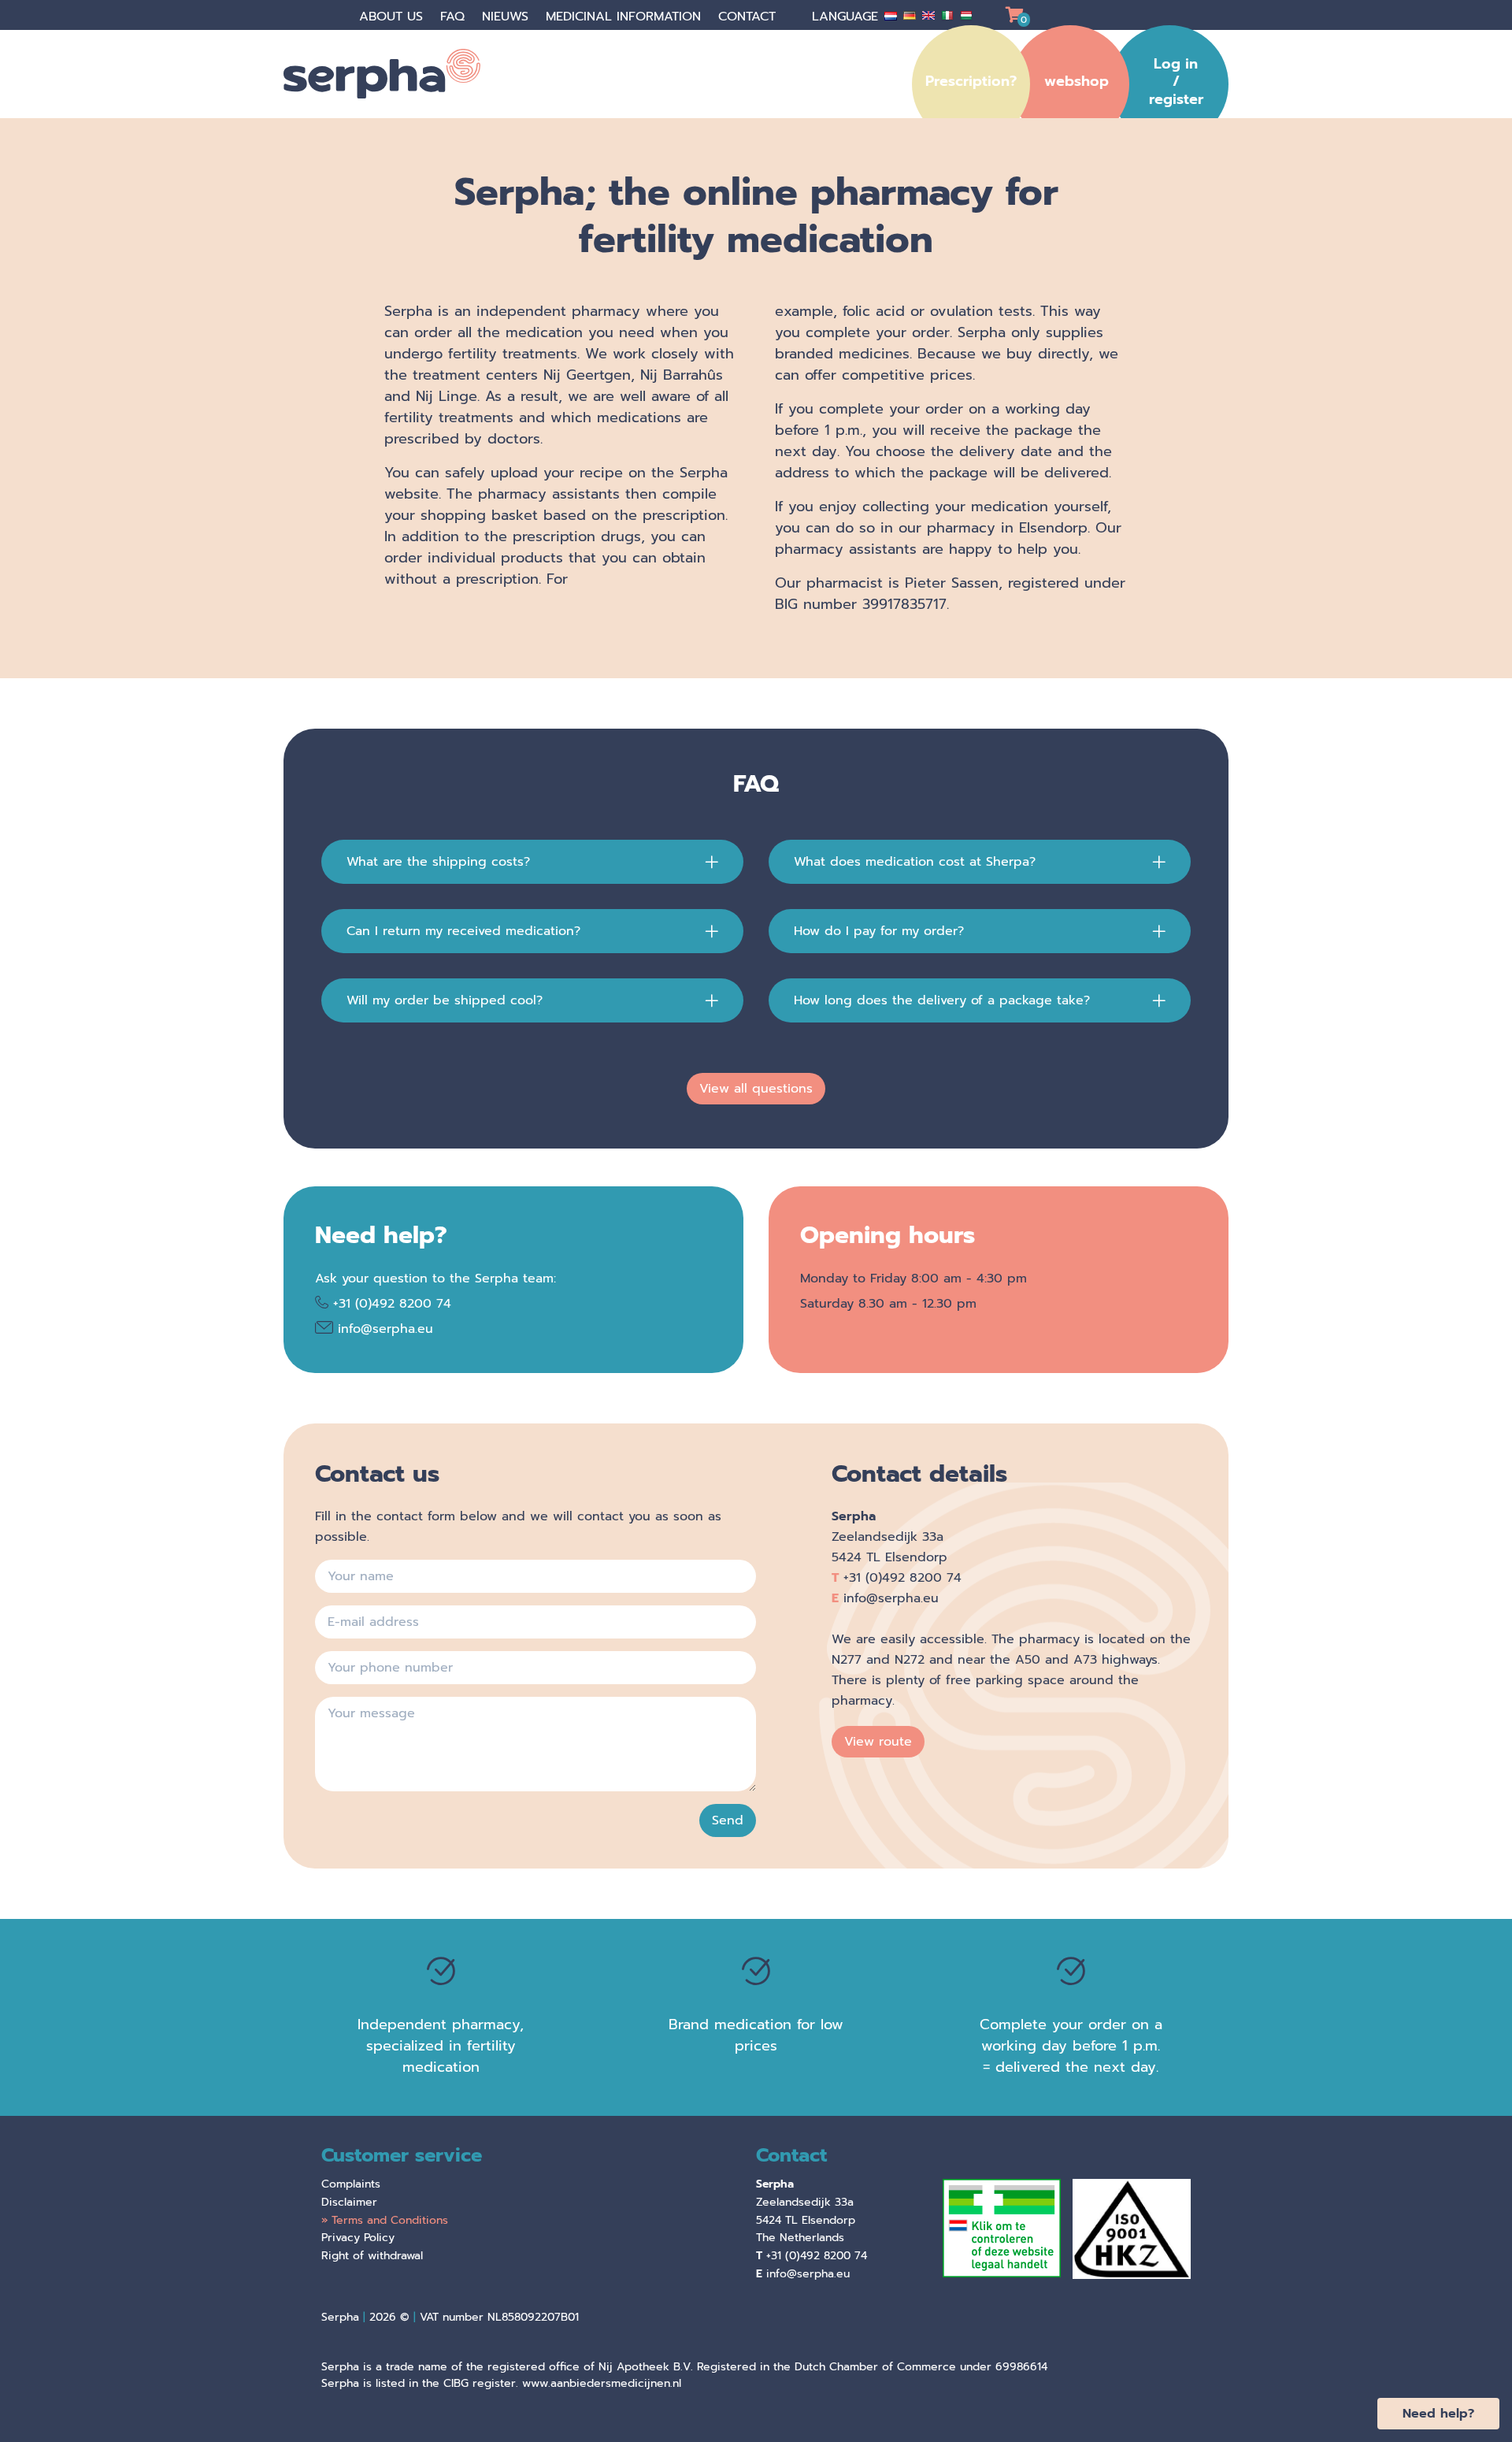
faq (455, 17)
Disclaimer (349, 2202)
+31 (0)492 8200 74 (392, 1304)
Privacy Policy (358, 2238)
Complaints (351, 2184)
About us (393, 17)
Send (728, 1820)
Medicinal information (626, 17)
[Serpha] (402, 74)
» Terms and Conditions (385, 2220)
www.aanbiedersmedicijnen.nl (602, 2383)
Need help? (1438, 2414)
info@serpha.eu (385, 1329)
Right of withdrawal (372, 2256)
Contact (749, 17)
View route (878, 1742)
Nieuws (508, 17)
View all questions (756, 1089)
